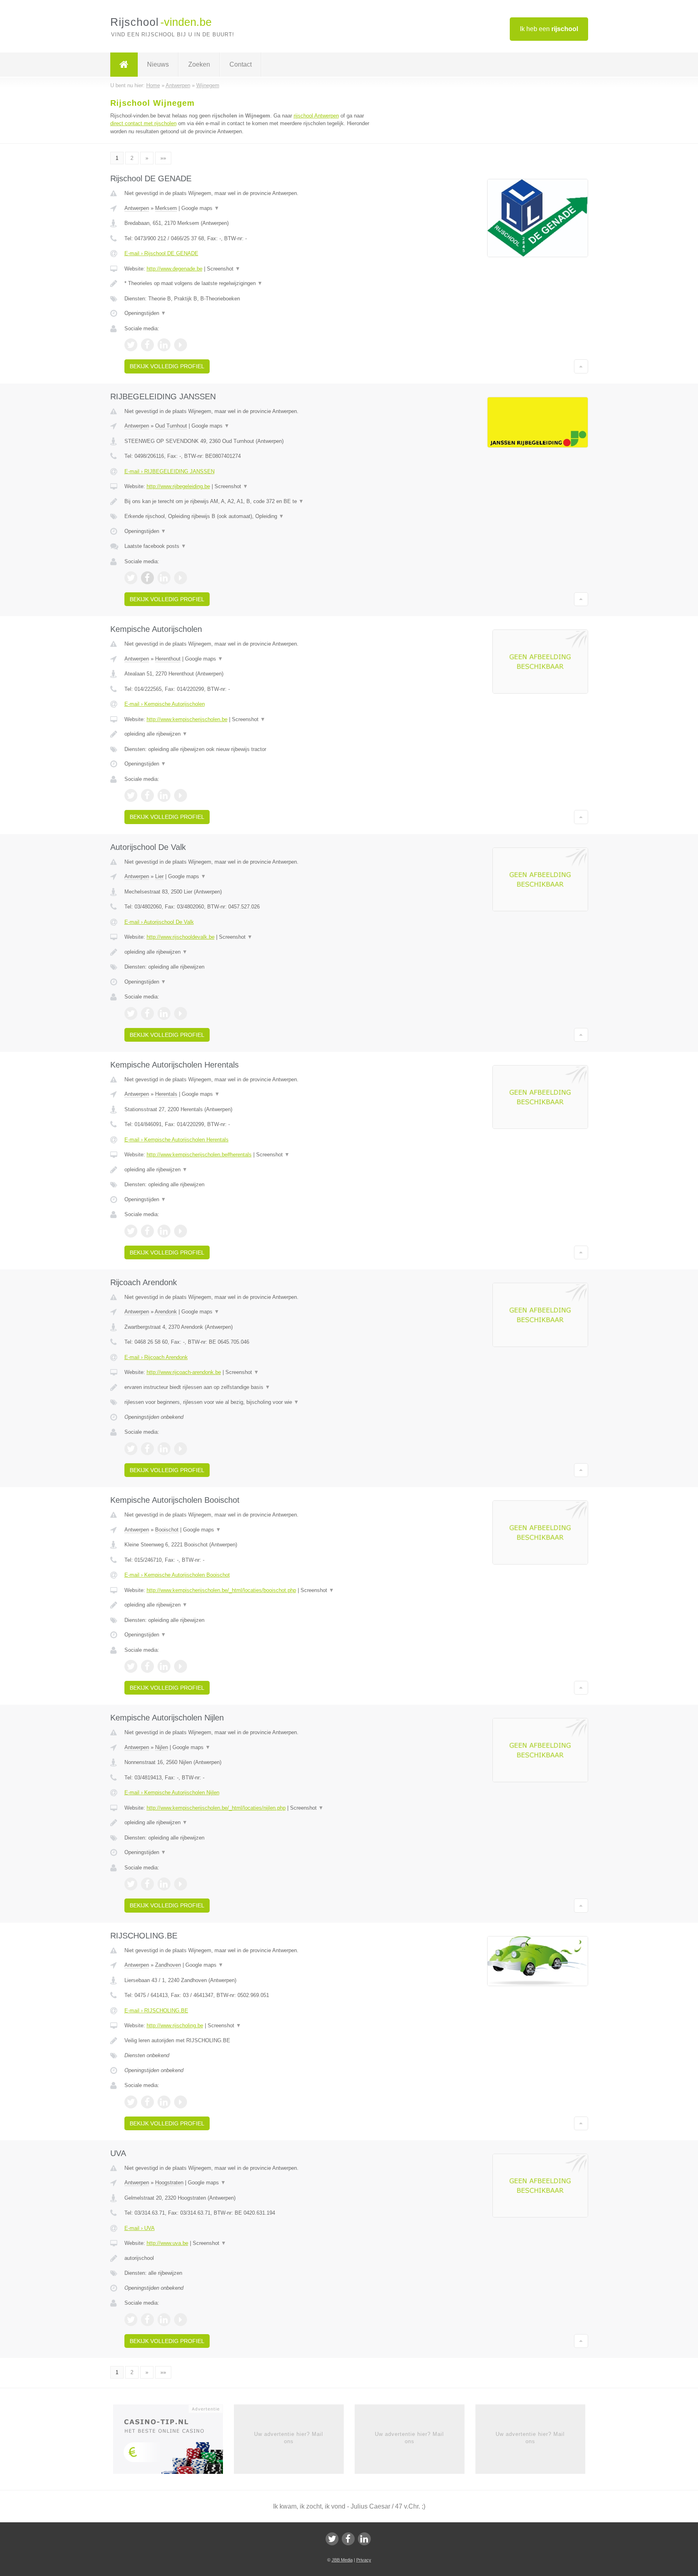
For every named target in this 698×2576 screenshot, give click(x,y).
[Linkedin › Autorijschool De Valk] (164, 1013)
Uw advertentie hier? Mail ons (289, 2438)
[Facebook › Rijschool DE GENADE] (147, 345)
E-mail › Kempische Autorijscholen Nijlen (172, 1793)
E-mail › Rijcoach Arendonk (156, 1357)
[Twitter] (332, 2539)
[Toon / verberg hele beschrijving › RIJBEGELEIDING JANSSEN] (249, 501)
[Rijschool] (124, 65)
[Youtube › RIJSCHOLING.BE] (181, 2102)
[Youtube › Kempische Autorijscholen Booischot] (181, 1666)
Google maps (200, 208)
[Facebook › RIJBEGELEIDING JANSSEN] (147, 578)
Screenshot (224, 269)
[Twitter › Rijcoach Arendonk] (131, 1449)
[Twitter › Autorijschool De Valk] (131, 1013)
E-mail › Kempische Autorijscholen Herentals (177, 1140)
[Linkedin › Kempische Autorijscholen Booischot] (164, 1666)
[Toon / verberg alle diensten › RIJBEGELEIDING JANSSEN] (249, 516)
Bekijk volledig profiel (167, 366)
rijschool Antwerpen (316, 116)
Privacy (364, 2560)
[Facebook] (348, 2539)
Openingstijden (145, 313)
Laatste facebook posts (155, 546)
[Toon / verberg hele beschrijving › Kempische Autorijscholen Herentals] (249, 1170)
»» (163, 158)
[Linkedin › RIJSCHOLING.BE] (164, 2102)
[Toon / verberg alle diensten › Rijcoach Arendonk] (249, 1402)
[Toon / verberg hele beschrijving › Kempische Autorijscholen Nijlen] (249, 1823)
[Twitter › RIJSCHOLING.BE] (131, 2102)
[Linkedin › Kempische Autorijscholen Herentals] (164, 1231)
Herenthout (168, 659)
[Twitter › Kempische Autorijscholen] (131, 795)
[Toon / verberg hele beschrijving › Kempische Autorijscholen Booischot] (249, 1605)
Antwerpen (137, 208)
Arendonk (166, 1312)
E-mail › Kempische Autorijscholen (165, 704)
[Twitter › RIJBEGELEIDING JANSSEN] (131, 578)
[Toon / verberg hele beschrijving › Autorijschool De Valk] (249, 952)
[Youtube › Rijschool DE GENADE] (181, 345)
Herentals (166, 1094)
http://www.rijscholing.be (175, 2025)
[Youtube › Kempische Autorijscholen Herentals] (181, 1231)
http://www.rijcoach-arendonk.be (184, 1372)
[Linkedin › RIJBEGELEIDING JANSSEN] (164, 578)
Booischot (167, 1530)
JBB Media (342, 2560)
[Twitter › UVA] (131, 2320)
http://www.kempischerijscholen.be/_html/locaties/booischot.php (221, 1590)
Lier (159, 876)
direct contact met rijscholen (143, 123)
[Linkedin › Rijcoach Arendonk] (164, 1449)
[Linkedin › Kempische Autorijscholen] (164, 795)
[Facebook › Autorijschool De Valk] (147, 1013)
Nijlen (162, 1747)
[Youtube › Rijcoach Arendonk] (181, 1449)
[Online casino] (173, 2442)
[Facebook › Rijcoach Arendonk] (147, 1449)
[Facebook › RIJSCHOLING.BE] (147, 2102)
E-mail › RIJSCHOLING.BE (156, 2011)
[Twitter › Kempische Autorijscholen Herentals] (131, 1231)
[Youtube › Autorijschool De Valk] (181, 1013)
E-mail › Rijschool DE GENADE (161, 253)
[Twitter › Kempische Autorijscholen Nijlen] (131, 1884)
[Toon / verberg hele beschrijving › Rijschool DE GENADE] (249, 283)
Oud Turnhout (171, 426)
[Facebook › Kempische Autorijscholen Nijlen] (147, 1884)
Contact (241, 64)
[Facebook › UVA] (147, 2320)
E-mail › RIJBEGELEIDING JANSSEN (169, 471)
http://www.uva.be (167, 2243)
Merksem (166, 208)
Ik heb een (549, 29)
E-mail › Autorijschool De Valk (159, 922)
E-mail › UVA (140, 2228)
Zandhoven (168, 1965)
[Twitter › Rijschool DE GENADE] (131, 345)
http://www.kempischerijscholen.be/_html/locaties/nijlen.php (216, 1808)
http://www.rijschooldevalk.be (181, 937)
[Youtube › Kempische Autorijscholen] (181, 795)
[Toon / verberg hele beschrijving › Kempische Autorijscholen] (249, 734)
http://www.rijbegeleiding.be (178, 486)
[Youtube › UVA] (181, 2320)
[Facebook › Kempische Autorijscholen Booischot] (147, 1666)
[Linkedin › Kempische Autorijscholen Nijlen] (164, 1884)
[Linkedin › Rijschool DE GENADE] (164, 345)
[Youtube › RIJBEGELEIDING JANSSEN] (181, 578)
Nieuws (158, 64)
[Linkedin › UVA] (164, 2320)
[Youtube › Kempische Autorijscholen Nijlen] (181, 1884)
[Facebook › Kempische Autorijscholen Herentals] (147, 1231)
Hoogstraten (169, 2183)
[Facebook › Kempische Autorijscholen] (147, 795)
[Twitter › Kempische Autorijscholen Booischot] (131, 1666)
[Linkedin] (364, 2539)
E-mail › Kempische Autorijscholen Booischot (177, 1575)
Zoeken (199, 64)
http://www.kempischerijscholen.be (187, 719)
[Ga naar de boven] (581, 366)
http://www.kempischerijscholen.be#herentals (199, 1155)
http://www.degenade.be (174, 269)
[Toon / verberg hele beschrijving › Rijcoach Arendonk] (249, 1387)
